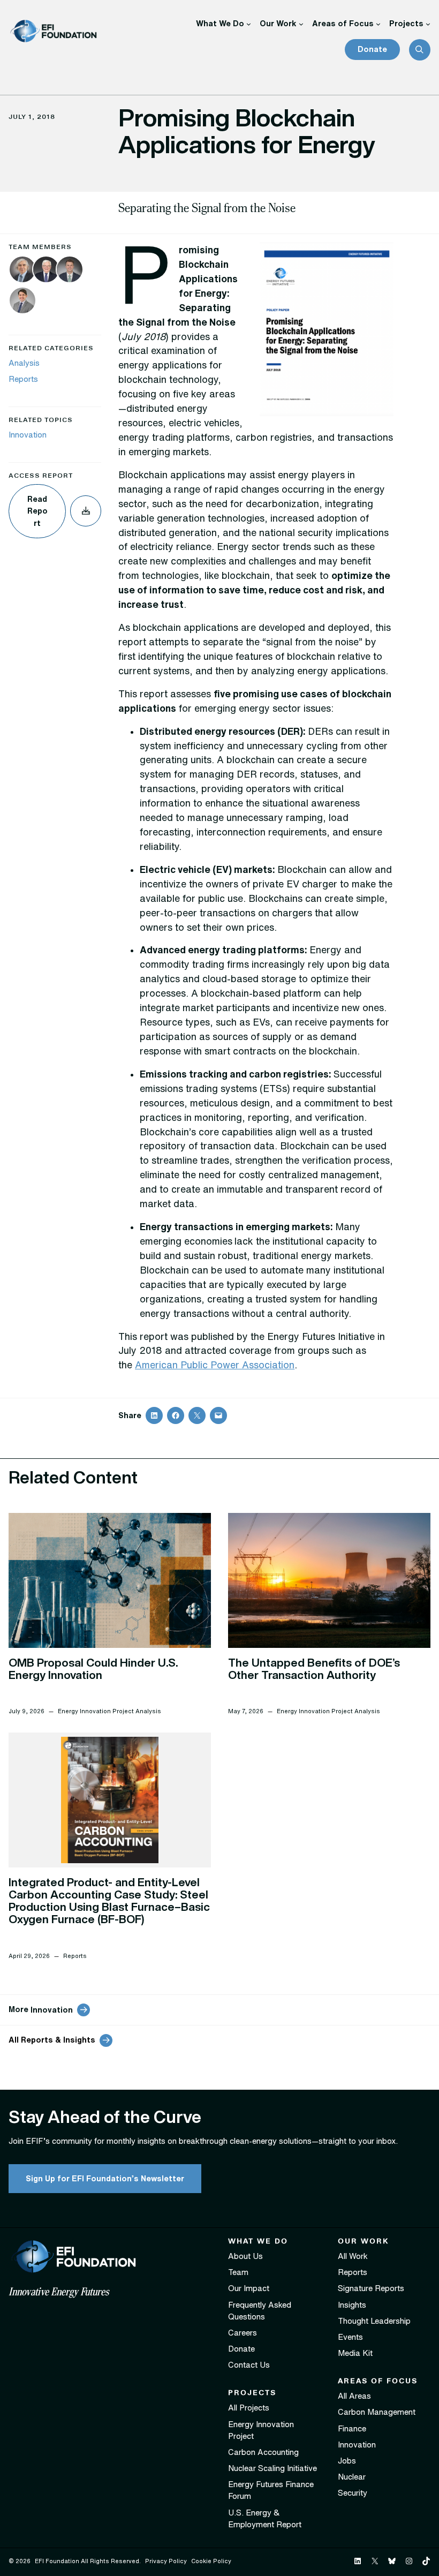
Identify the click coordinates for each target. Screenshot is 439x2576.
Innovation (28, 435)
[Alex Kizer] (70, 271)
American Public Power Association (215, 1365)
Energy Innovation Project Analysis (109, 1711)
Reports (23, 379)
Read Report (37, 511)
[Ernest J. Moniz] (22, 271)
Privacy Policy (166, 2561)
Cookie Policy (211, 2561)
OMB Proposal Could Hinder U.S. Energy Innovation (93, 1669)
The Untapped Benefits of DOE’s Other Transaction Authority (314, 1669)
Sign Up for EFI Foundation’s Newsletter (105, 2178)
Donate (372, 49)
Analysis (24, 363)
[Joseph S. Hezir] (46, 271)
